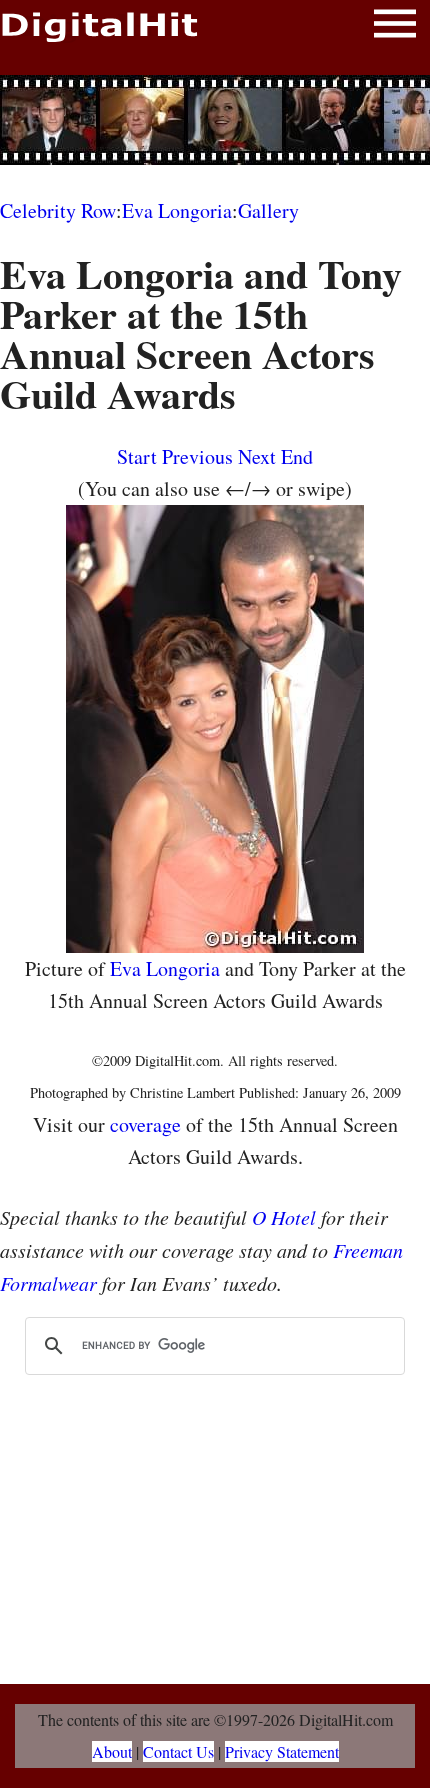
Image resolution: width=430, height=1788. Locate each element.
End (297, 456)
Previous (197, 456)
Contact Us (178, 1751)
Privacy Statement (282, 1751)
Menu (395, 27)
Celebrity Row (58, 210)
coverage (145, 1124)
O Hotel (284, 1217)
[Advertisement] (215, 120)
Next (257, 456)
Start (137, 456)
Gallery (268, 210)
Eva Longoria (177, 210)
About (112, 1751)
